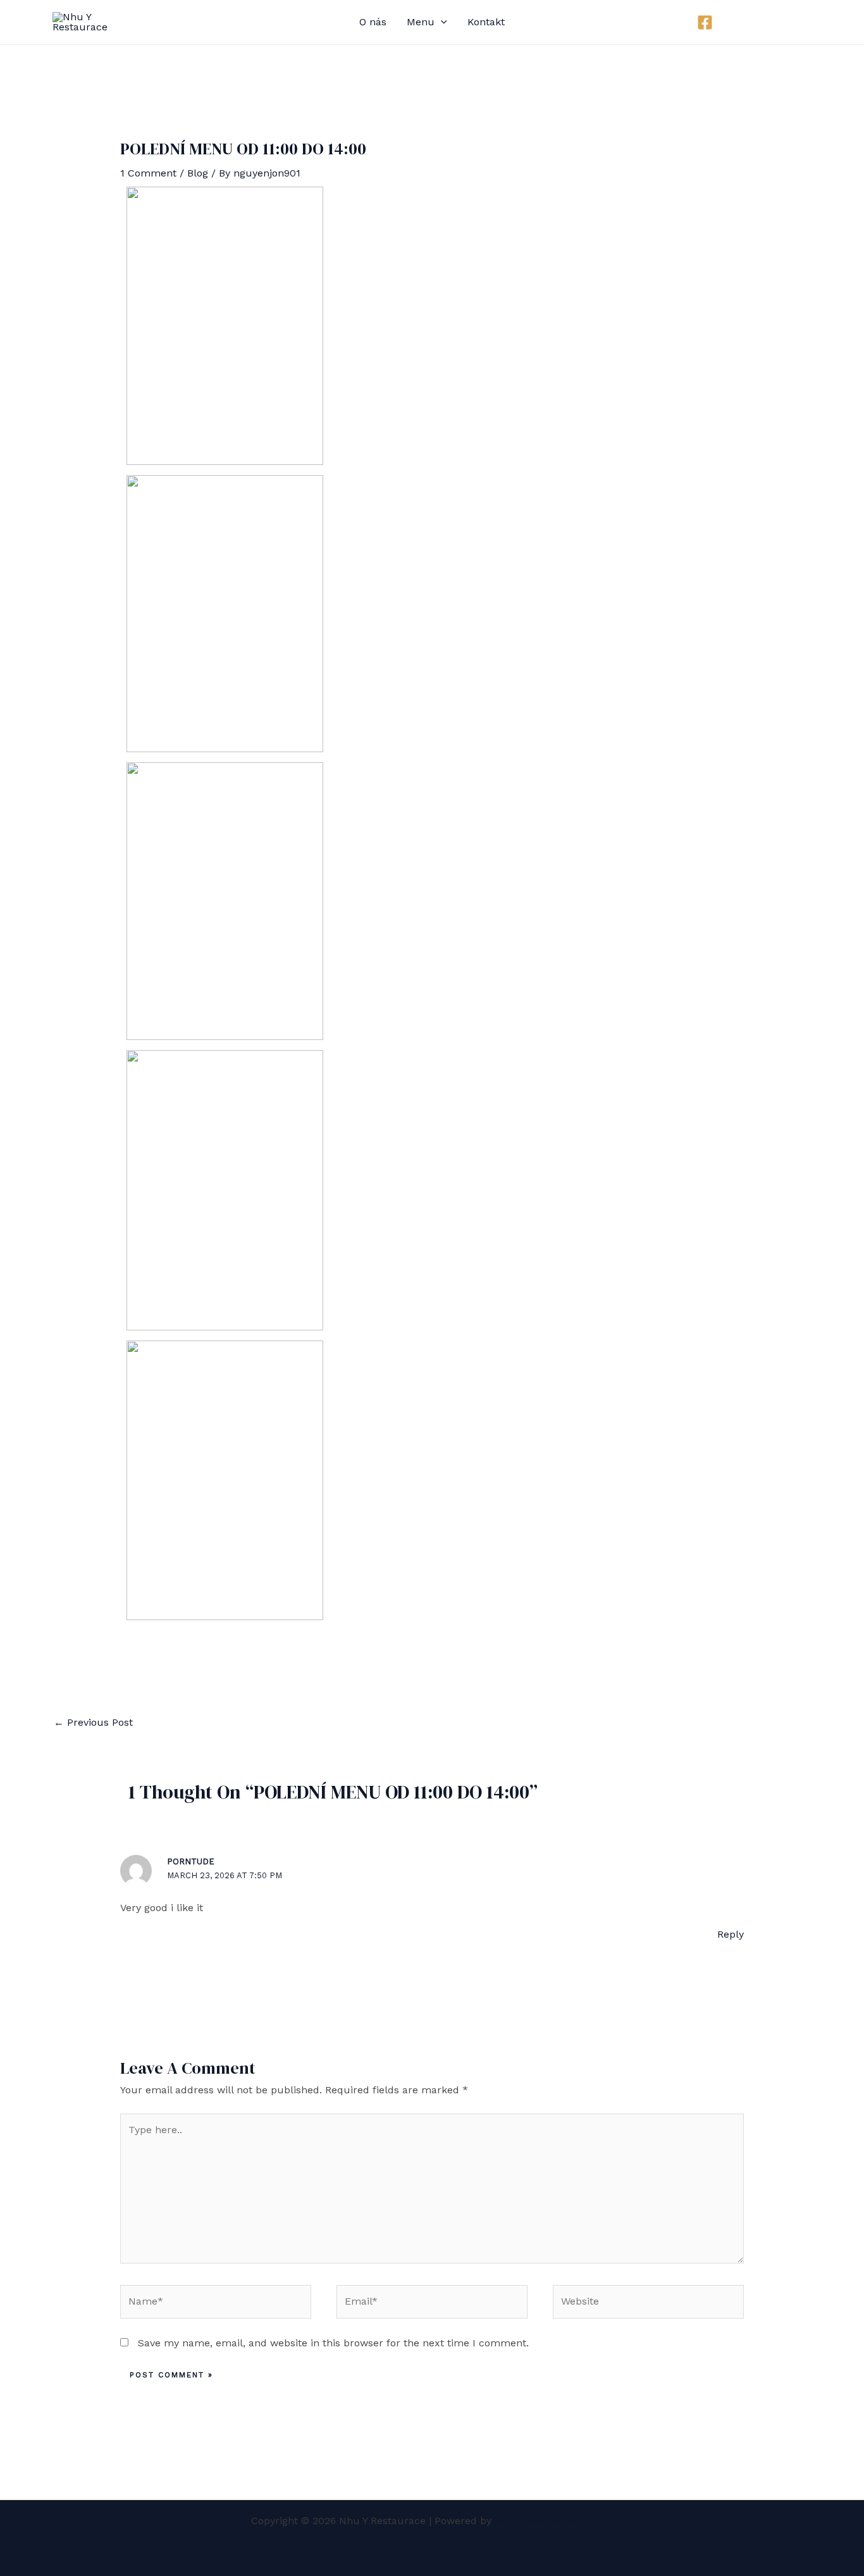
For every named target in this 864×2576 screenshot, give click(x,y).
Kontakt (486, 22)
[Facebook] (705, 22)
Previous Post (93, 1722)
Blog (198, 173)
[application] (441, 22)
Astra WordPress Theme (553, 2521)
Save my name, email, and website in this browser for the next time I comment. (333, 2343)
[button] (768, 22)
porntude (191, 1861)
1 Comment (148, 173)
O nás (373, 22)
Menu (421, 22)
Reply (731, 1934)
